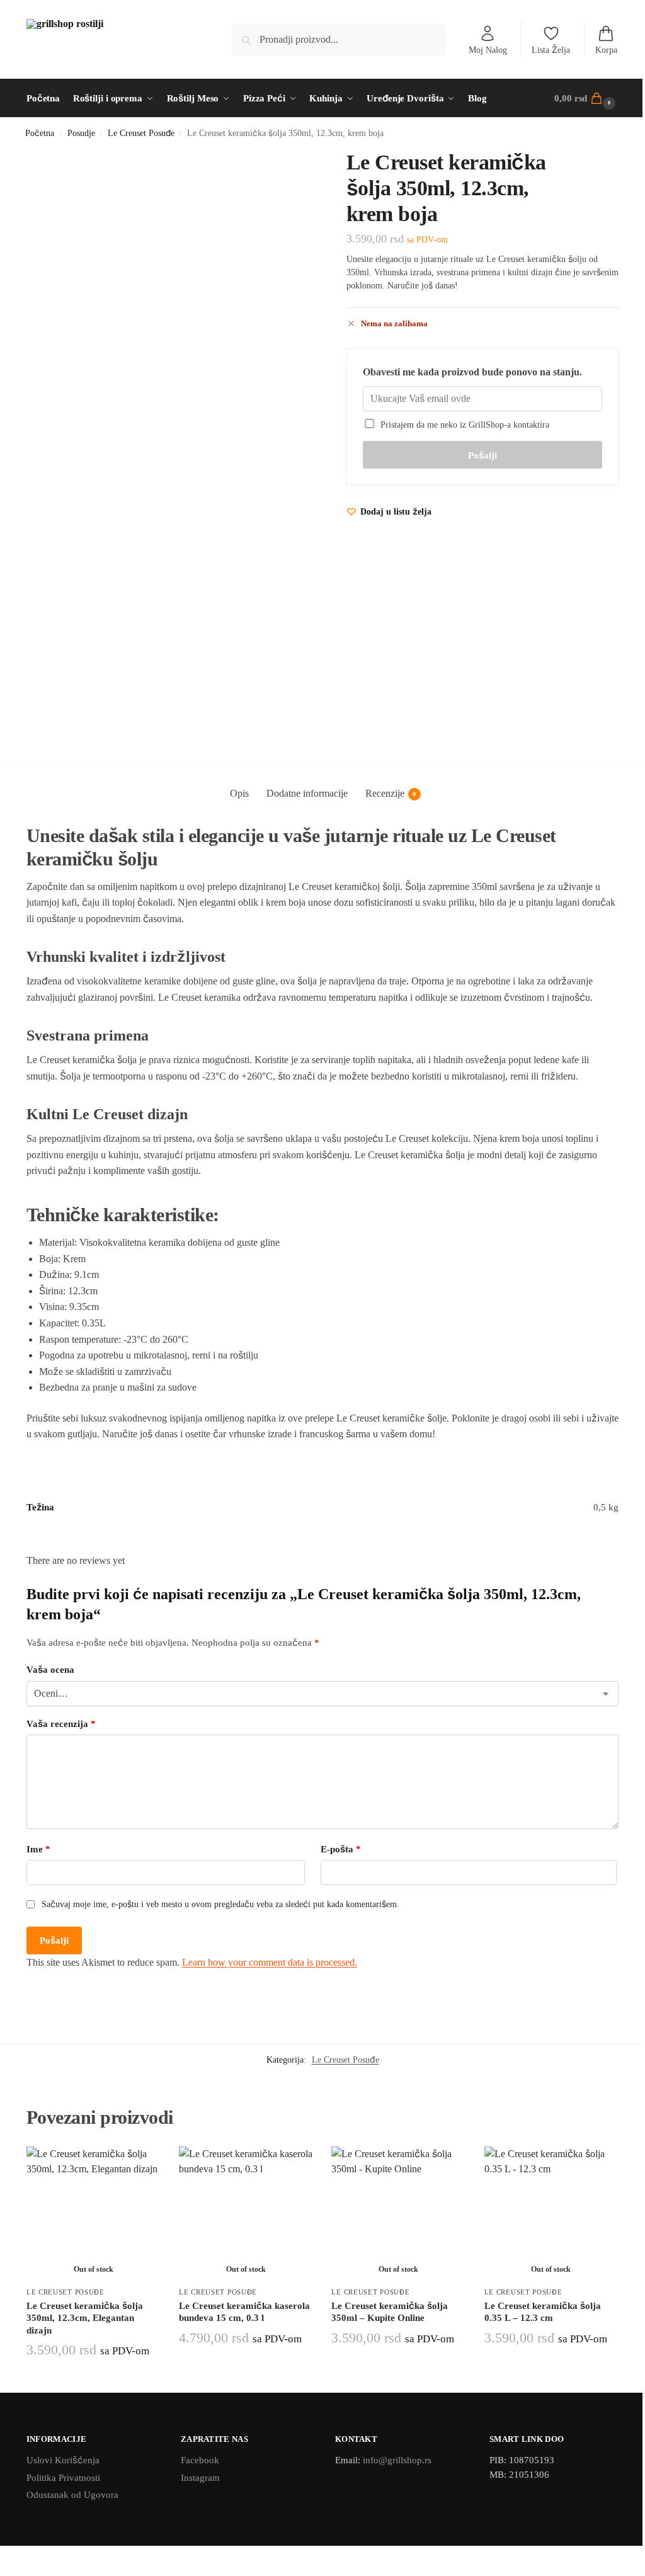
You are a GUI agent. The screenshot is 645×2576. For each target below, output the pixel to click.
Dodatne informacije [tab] (307, 793)
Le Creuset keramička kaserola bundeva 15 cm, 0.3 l (244, 2312)
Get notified (94, 2380)
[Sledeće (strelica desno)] (14, 2572)
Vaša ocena (50, 1670)
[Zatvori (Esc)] (34, 2556)
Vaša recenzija (61, 1724)
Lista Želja (551, 50)
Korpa (606, 50)
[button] (586, 98)
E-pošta (341, 1849)
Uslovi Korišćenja (63, 2460)
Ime (38, 1849)
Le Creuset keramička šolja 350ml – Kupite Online (390, 2312)
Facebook (200, 2460)
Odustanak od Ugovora (72, 2495)
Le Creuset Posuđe (141, 133)
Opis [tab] (239, 793)
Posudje (81, 133)
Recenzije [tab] (391, 793)
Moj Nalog (488, 50)
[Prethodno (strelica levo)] (4, 2572)
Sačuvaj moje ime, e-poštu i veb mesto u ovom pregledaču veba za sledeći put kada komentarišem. (220, 1904)
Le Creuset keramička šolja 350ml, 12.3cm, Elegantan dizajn (85, 2318)
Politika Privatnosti (63, 2478)
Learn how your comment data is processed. (270, 1962)
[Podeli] (24, 2556)
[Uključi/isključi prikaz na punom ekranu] (14, 2556)
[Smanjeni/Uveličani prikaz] (4, 2556)
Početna (40, 133)
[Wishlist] (141, 2165)
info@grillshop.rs (397, 2460)
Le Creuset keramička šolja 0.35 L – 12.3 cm (543, 2312)
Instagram (200, 2478)
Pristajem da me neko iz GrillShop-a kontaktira (462, 425)
